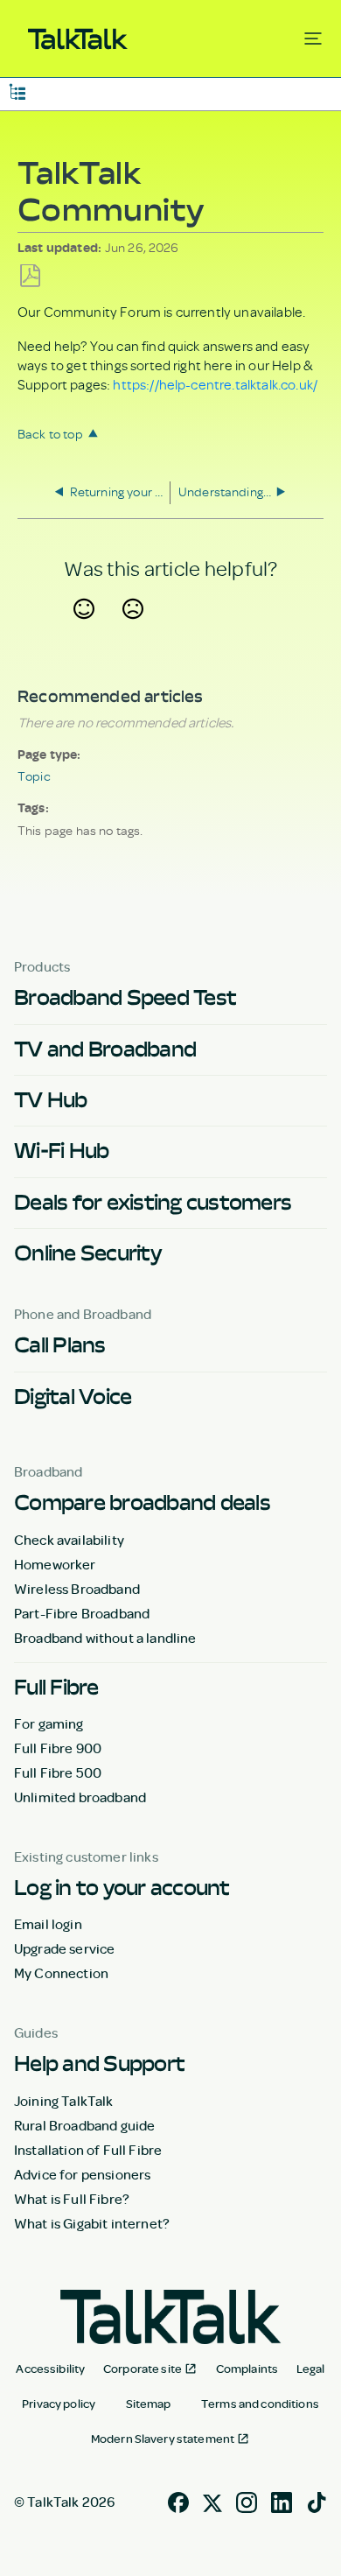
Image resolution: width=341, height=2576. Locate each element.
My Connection (61, 1973)
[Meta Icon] (212, 2501)
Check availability (69, 1540)
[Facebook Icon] (178, 2501)
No (133, 630)
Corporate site (143, 2369)
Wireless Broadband (77, 1589)
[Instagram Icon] (247, 2501)
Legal (311, 2369)
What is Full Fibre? (72, 2199)
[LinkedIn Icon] (282, 2501)
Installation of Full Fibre (88, 2150)
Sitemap (149, 2404)
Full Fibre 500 (58, 1772)
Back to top (50, 434)
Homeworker (55, 1564)
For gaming (49, 1723)
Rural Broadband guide (84, 2125)
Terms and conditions (260, 2404)
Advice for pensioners (82, 2174)
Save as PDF (30, 276)
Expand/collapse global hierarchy (17, 91)
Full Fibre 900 (58, 1748)
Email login (48, 1924)
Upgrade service (64, 1948)
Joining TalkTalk (64, 2101)
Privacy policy (59, 2404)
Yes (84, 630)
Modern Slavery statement (163, 2439)
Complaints (247, 2369)
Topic (34, 776)
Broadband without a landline (105, 1638)
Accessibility (50, 2369)
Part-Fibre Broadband (82, 1613)
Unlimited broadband (80, 1797)
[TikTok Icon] (317, 2501)
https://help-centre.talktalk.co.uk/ (215, 384)
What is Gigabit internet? (92, 2223)
